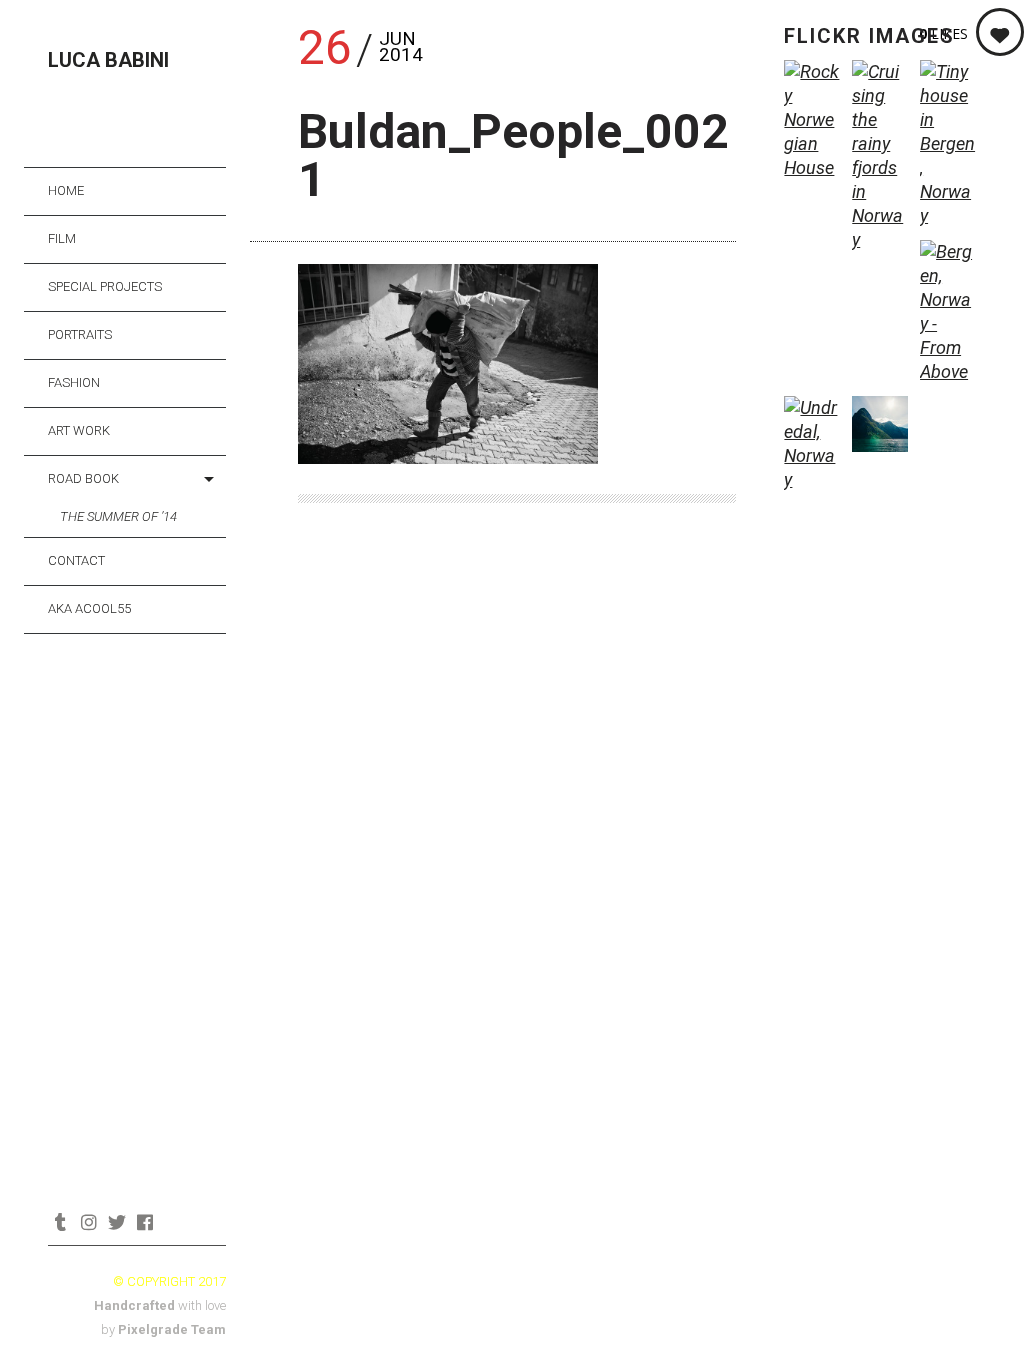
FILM (62, 238)
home (66, 190)
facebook (144, 1222)
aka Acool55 (89, 608)
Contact (76, 560)
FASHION (74, 382)
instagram (88, 1222)
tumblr (60, 1222)
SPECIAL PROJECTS (105, 286)
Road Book (83, 478)
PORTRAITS (80, 334)
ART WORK (79, 430)
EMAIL (172, 1222)
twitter (116, 1222)
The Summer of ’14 (118, 516)
